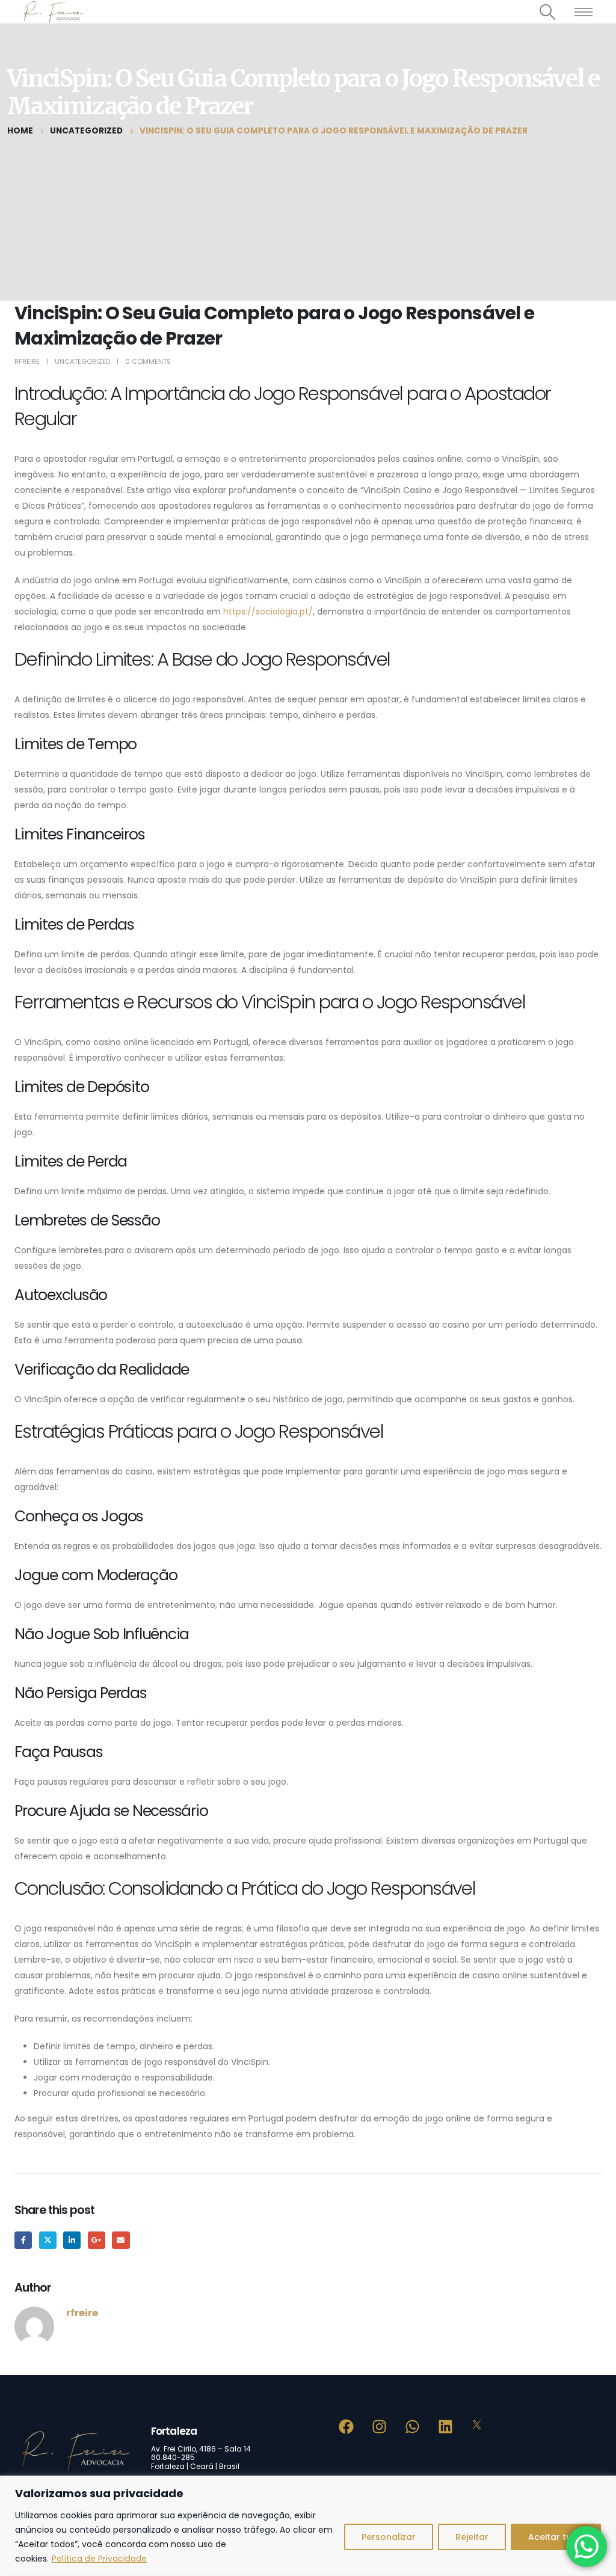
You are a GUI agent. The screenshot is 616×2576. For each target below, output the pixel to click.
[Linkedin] (446, 2426)
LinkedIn (72, 2240)
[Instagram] (380, 2426)
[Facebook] (346, 2426)
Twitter (48, 2240)
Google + (97, 2240)
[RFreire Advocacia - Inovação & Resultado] (52, 12)
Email (121, 2240)
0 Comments (148, 361)
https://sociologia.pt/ (268, 612)
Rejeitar (472, 2537)
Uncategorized (82, 361)
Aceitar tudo (556, 2537)
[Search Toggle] (548, 12)
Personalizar (389, 2537)
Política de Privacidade (99, 2559)
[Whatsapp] (413, 2426)
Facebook (23, 2240)
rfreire (27, 361)
